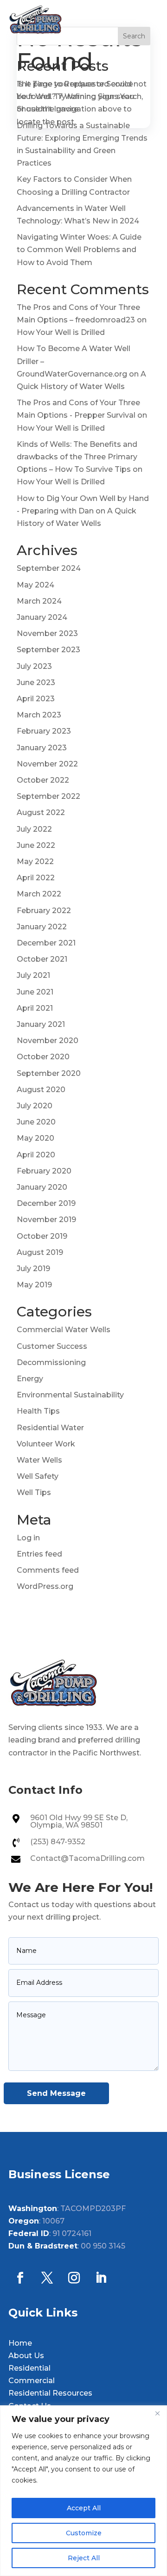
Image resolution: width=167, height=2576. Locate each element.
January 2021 (41, 1024)
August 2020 (41, 1090)
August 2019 (40, 1252)
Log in (28, 1538)
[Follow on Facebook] (20, 2278)
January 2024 (42, 617)
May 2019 (34, 1285)
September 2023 (48, 650)
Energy (30, 1379)
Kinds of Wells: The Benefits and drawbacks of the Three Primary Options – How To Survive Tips (77, 457)
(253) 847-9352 (58, 1842)
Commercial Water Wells (64, 1330)
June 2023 (36, 683)
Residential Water (50, 1428)
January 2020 (42, 1187)
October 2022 (43, 780)
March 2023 (39, 715)
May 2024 (35, 585)
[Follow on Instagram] (74, 2278)
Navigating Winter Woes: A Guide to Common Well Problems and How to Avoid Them (79, 250)
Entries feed (39, 1554)
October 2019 (42, 1236)
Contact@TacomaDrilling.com (87, 1858)
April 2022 (36, 878)
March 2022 (39, 894)
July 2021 (33, 975)
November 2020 (48, 1041)
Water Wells (39, 1460)
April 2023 (36, 699)
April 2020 (36, 1155)
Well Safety (38, 1476)
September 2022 (48, 796)
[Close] (157, 2413)
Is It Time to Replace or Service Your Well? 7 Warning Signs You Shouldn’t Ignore (75, 96)
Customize (84, 2533)
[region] (83, 2491)
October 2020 (43, 1057)
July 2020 (35, 1106)
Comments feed (48, 1570)
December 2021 (46, 943)
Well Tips (34, 1492)
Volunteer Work (46, 1444)
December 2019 (46, 1203)
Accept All (84, 2508)
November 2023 (47, 633)
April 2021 (35, 1008)
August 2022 (41, 812)
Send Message (56, 2093)
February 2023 (44, 731)
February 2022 (44, 911)
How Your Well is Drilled (61, 332)
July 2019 (33, 1269)
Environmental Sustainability (70, 1395)
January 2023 (42, 748)
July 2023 (34, 666)
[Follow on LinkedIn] (101, 2278)
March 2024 (39, 601)
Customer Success (52, 1346)
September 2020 (49, 1073)
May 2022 (35, 862)
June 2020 (36, 1122)
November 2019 (46, 1220)
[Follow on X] (47, 2278)
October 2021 (42, 959)
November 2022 (47, 764)
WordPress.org (45, 1586)
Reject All (84, 2558)
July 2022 (34, 829)
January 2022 (42, 927)
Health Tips (38, 1411)
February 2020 (44, 1171)
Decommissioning (51, 1362)
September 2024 (49, 568)
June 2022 (36, 845)
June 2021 (35, 992)
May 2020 (35, 1138)
